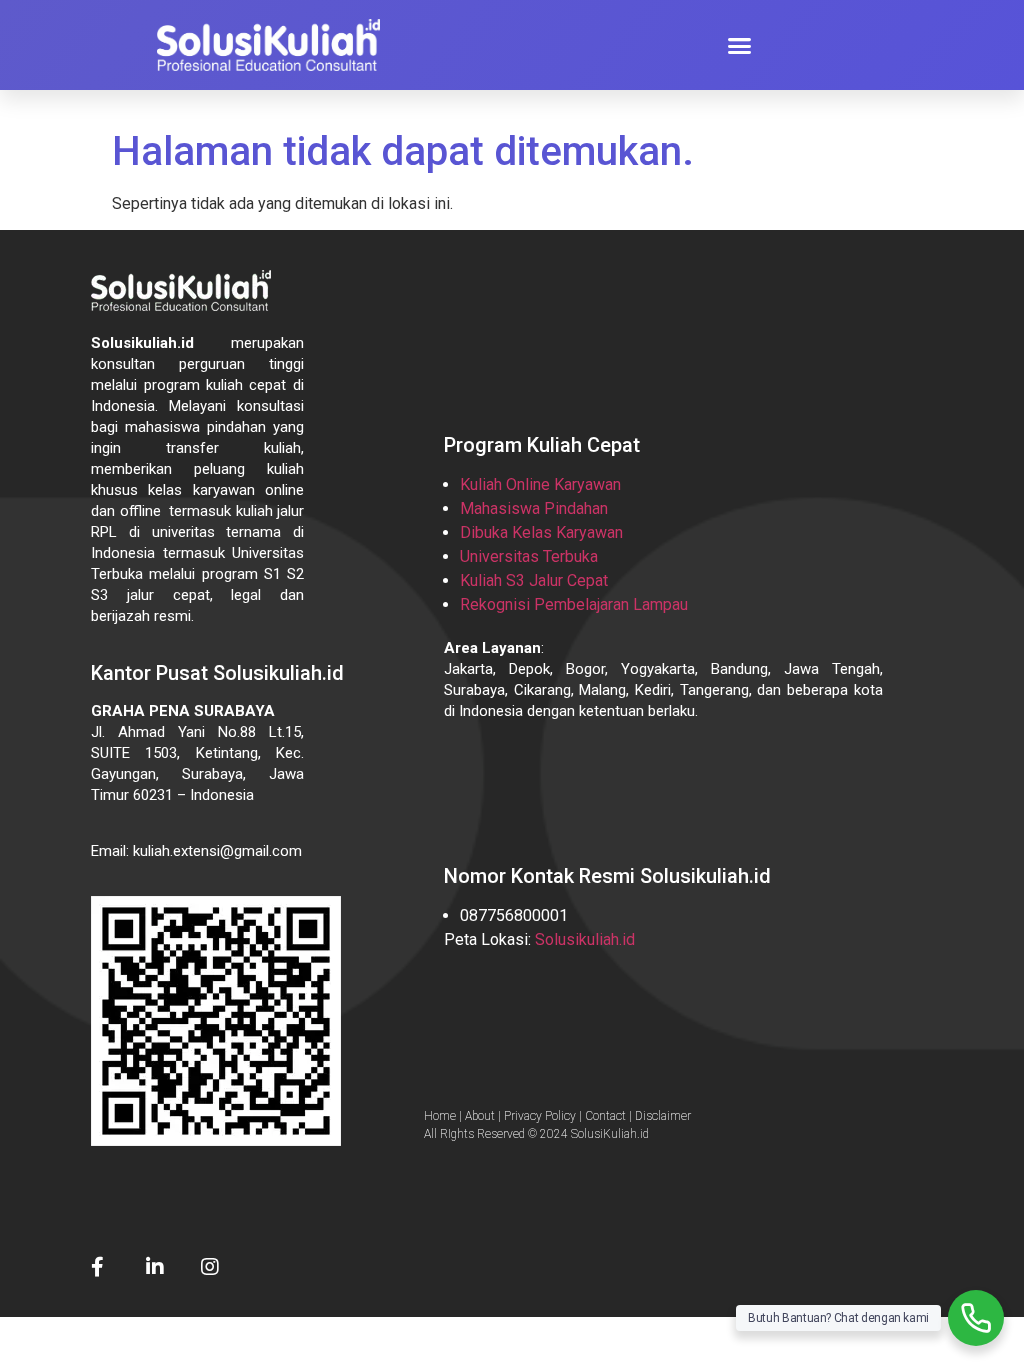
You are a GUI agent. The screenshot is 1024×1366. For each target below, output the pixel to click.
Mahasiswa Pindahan (534, 508)
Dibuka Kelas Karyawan (541, 532)
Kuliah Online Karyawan (540, 484)
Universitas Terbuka (529, 556)
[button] (740, 45)
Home (440, 1116)
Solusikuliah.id (585, 939)
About (480, 1116)
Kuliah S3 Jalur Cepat (534, 580)
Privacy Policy (540, 1116)
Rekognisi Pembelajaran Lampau (574, 604)
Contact (605, 1116)
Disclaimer (663, 1116)
